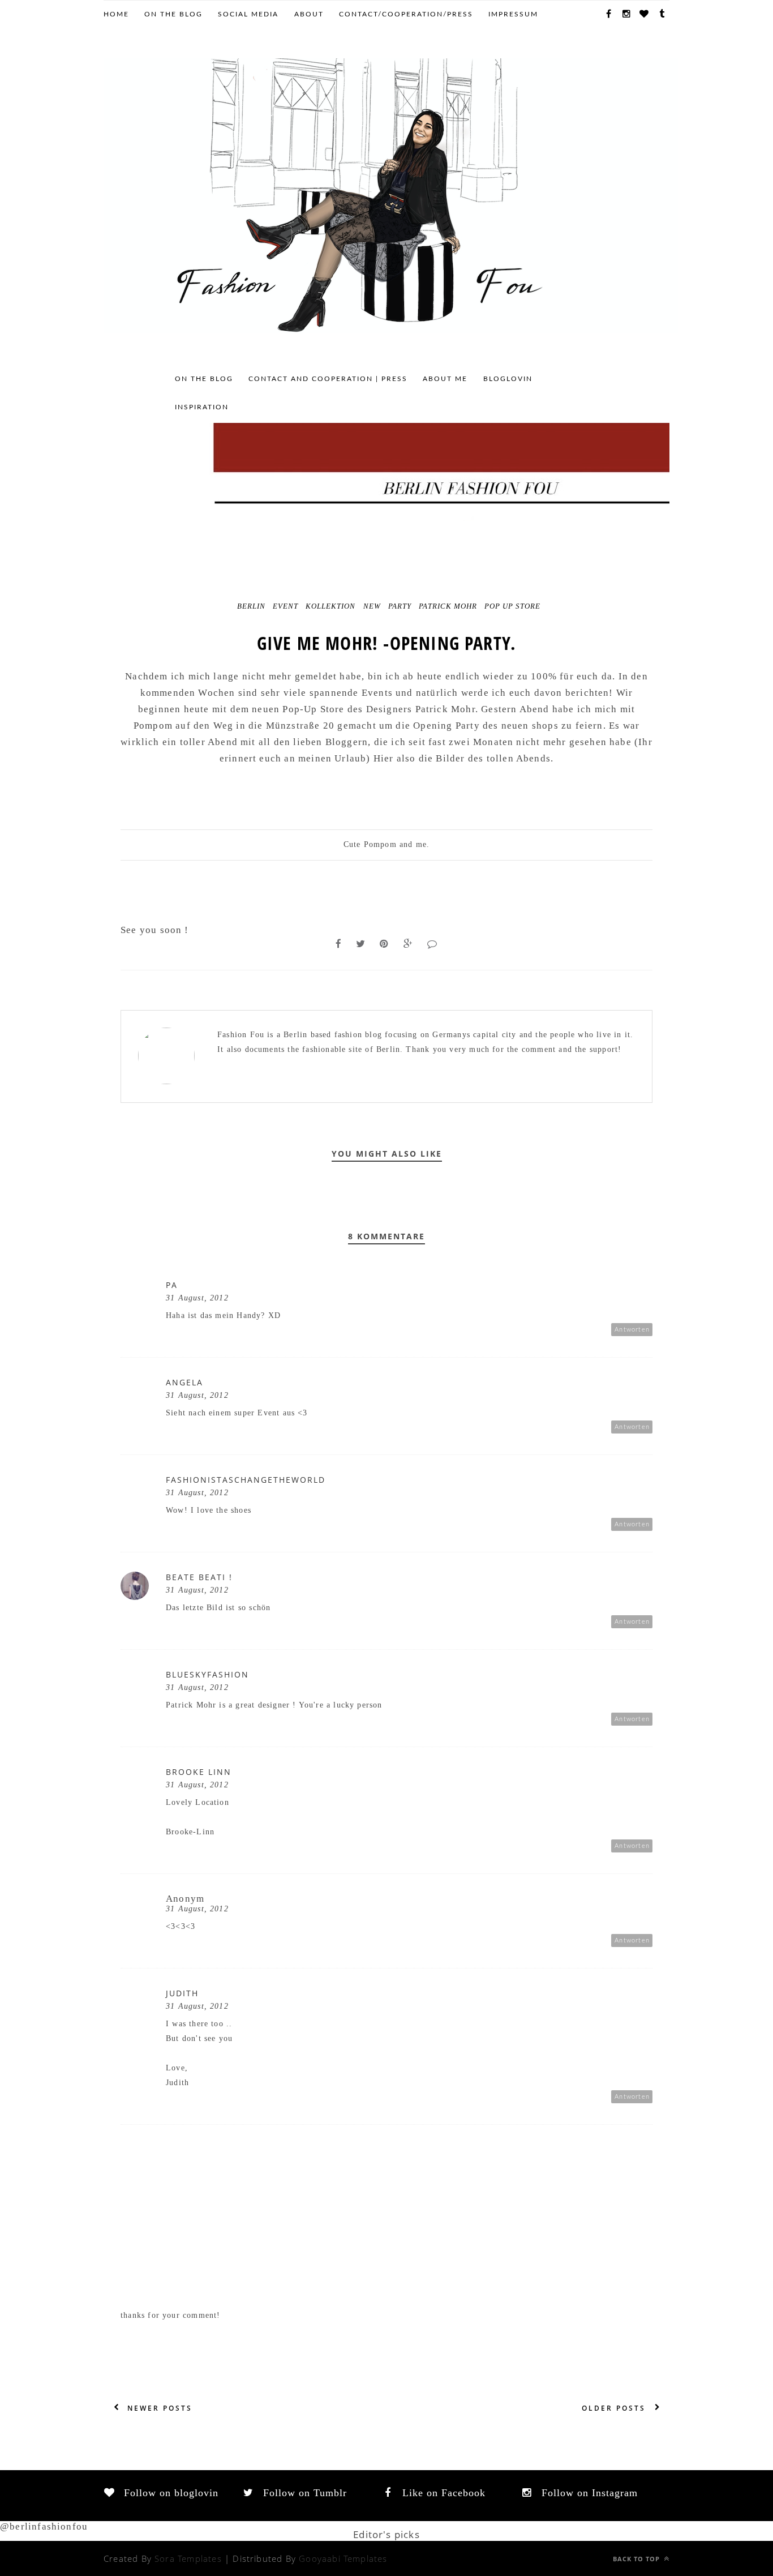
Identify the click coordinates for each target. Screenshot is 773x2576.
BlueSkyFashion (207, 1674)
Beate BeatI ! (199, 1577)
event (285, 606)
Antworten (632, 1330)
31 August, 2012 (197, 1298)
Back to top (637, 2559)
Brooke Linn (199, 1772)
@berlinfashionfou (44, 2526)
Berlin (251, 606)
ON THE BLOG (173, 14)
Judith (182, 1993)
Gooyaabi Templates (343, 2558)
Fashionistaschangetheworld (246, 1480)
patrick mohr (448, 606)
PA (172, 1285)
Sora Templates (188, 2558)
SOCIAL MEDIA (248, 14)
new (372, 606)
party (400, 606)
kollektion (330, 606)
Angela (184, 1382)
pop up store (512, 606)
